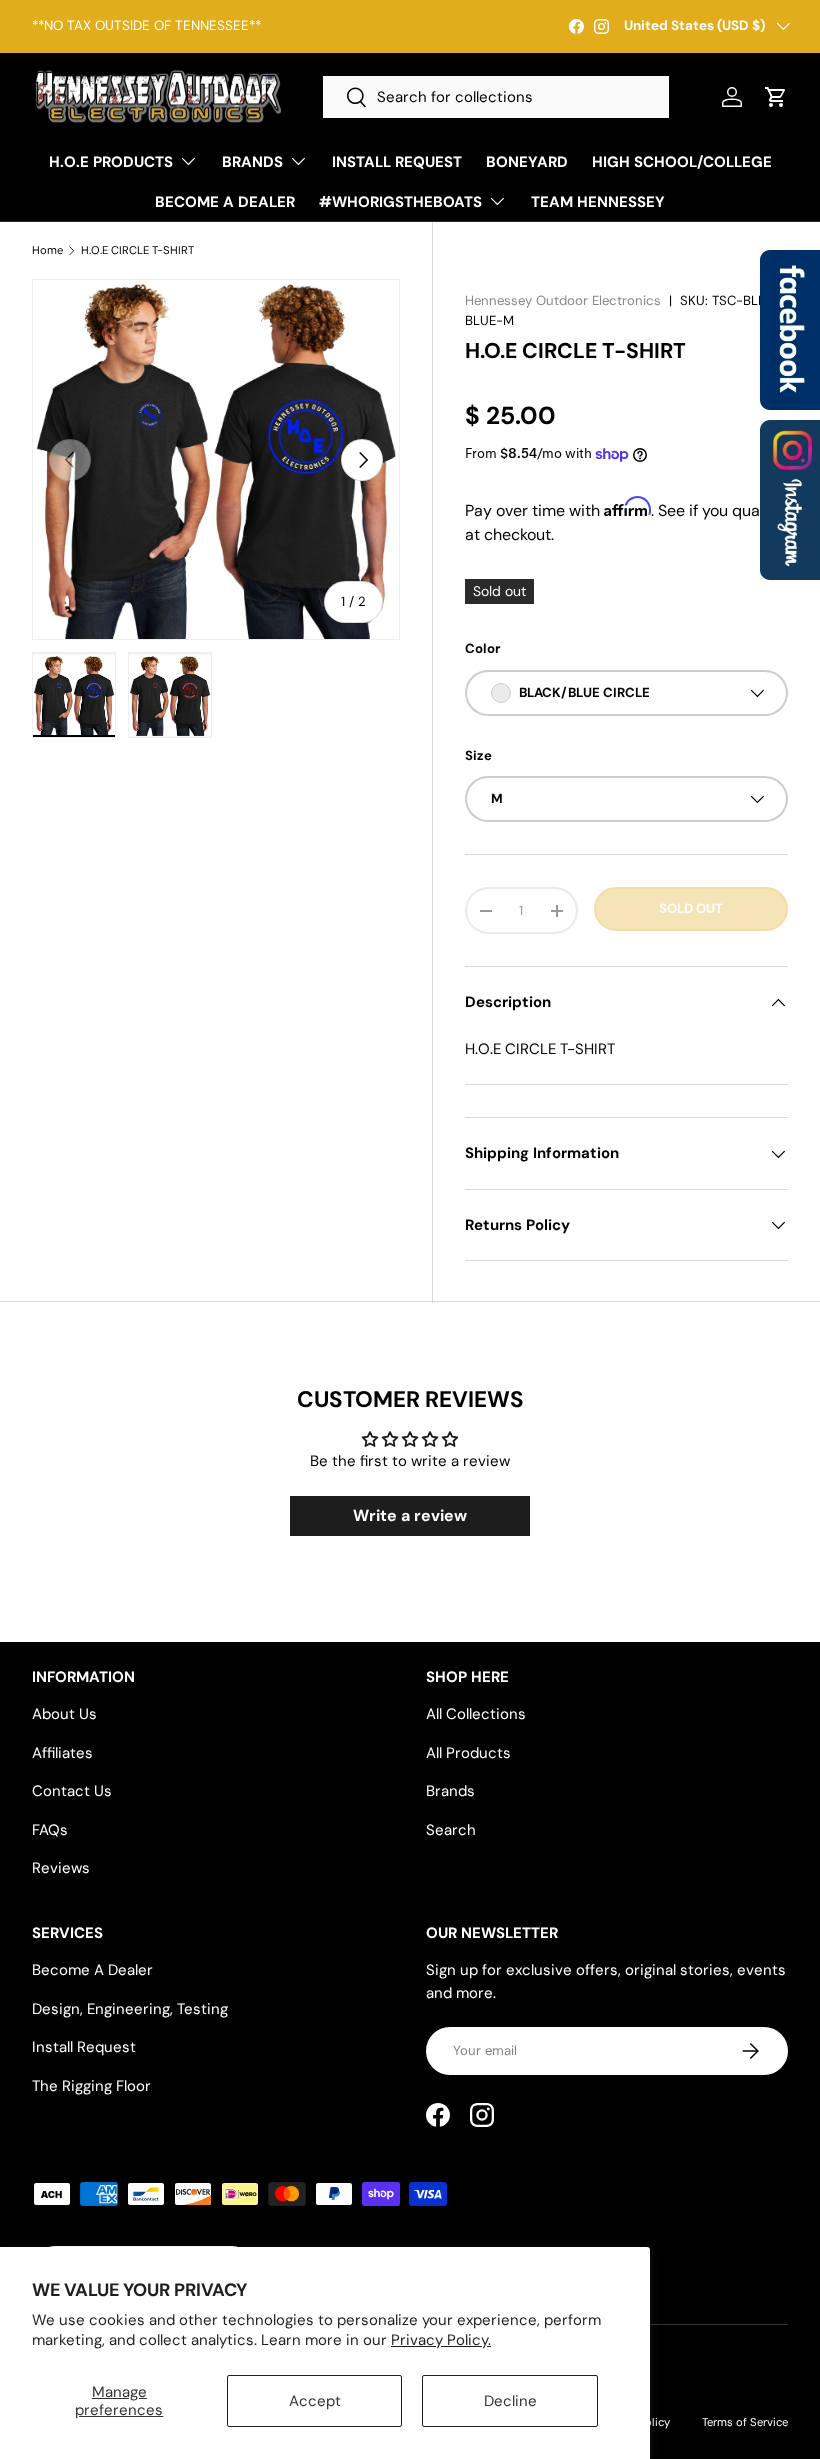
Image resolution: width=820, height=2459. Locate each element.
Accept (315, 2401)
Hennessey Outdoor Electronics (563, 300)
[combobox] (496, 97)
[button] (776, 97)
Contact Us (72, 1791)
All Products (468, 1753)
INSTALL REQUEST (397, 162)
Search (451, 1830)
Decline (510, 2401)
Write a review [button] (410, 1515)
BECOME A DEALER (225, 202)
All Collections (476, 1714)
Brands (450, 1791)
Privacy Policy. (441, 2340)
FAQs (50, 1830)
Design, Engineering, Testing (130, 2009)
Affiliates (62, 1753)
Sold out (691, 908)
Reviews (61, 1868)
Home (47, 250)
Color (482, 648)
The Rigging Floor (91, 2086)
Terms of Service (745, 2422)
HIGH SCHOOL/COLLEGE (682, 162)
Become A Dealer (92, 1970)
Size (478, 755)
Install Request (84, 2047)
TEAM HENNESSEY (598, 202)
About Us (64, 1714)
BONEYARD (527, 162)
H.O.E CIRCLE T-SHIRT (137, 250)
